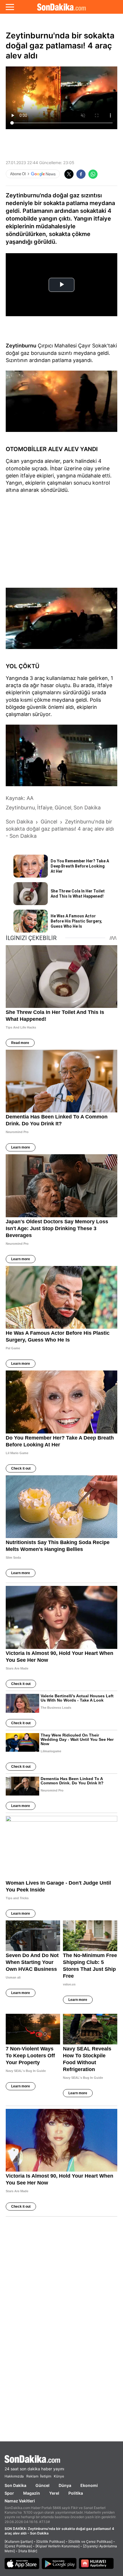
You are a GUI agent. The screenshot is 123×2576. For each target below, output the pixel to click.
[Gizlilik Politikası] (51, 2541)
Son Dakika (15, 2485)
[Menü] (10, 7)
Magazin (32, 2493)
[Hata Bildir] (28, 2551)
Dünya (65, 2485)
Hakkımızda (14, 2476)
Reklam (32, 2476)
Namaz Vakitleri (20, 2501)
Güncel (42, 2485)
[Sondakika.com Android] (59, 2563)
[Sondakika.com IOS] (22, 2563)
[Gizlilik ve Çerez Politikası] (90, 2541)
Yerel (54, 2493)
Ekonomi (89, 2485)
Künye (59, 2476)
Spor (9, 2493)
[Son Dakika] (61, 7)
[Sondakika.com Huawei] (96, 2563)
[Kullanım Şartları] (19, 2541)
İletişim (46, 2476)
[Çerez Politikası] (18, 2546)
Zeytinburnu (21, 346)
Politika (76, 2493)
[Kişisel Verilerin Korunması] (57, 2546)
